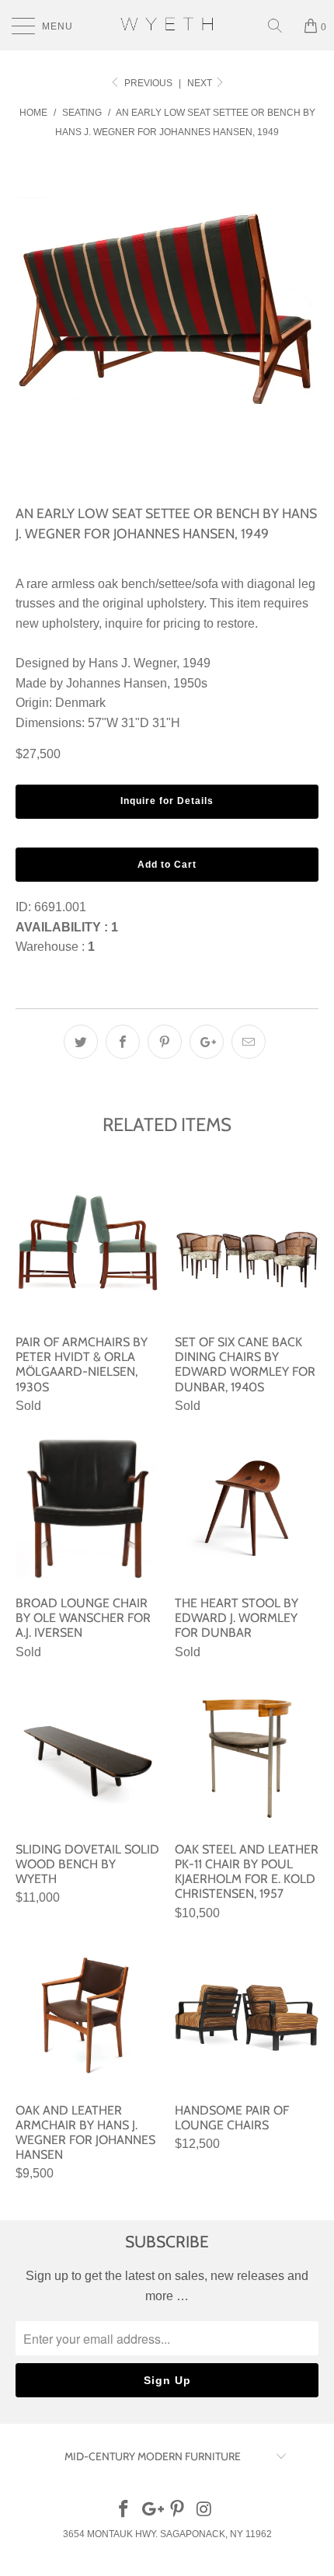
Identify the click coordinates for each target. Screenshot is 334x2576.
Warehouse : (55, 947)
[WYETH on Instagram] (205, 2510)
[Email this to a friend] (249, 1042)
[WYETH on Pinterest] (178, 2510)
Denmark (80, 703)
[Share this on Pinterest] (165, 1042)
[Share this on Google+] (207, 1042)
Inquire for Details (167, 801)
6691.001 (60, 907)
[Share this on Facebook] (123, 1042)
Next (201, 83)
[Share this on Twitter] (81, 1042)
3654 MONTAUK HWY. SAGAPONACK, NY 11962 (167, 2534)
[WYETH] (167, 25)
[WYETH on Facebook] (124, 2510)
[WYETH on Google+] (151, 2510)
